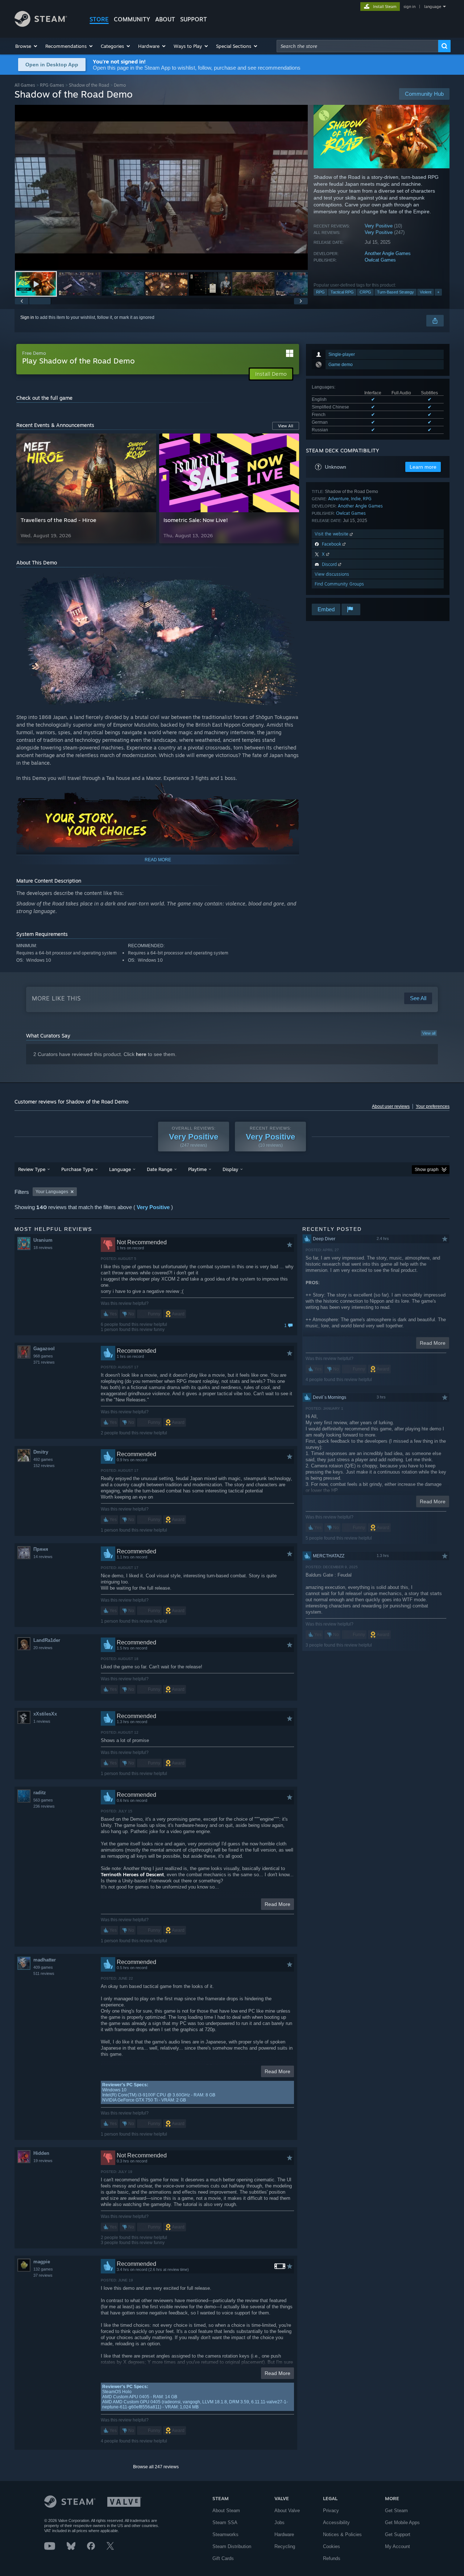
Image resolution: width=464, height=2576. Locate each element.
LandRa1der (47, 1640)
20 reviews (43, 1648)
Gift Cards (223, 2558)
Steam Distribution (232, 2546)
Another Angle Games (388, 253)
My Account (397, 2546)
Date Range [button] (159, 1169)
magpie (42, 2262)
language (433, 7)
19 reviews (43, 2161)
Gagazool (44, 1349)
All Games (25, 85)
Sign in (27, 317)
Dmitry (41, 1452)
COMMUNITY (132, 19)
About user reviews (391, 1106)
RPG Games (52, 85)
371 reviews (44, 1362)
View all (429, 1033)
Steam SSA (225, 2522)
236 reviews (44, 1806)
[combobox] (357, 46)
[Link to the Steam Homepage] (41, 25)
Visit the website (332, 534)
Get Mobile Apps (402, 2522)
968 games (43, 1356)
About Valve (287, 2511)
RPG (320, 292)
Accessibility (336, 2522)
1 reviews (42, 1721)
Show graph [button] (427, 1170)
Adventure (338, 499)
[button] (27, 46)
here (141, 1054)
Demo (120, 85)
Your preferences (433, 1106)
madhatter (45, 1960)
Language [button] (120, 1169)
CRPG (365, 292)
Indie (356, 499)
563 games (43, 1800)
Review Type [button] (32, 1169)
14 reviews (43, 1557)
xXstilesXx (45, 1714)
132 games (43, 2269)
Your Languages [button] (52, 1192)
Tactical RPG (342, 292)
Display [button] (230, 1169)
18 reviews (43, 1248)
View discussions (332, 574)
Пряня (41, 1549)
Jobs (279, 2522)
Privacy (331, 2511)
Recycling (285, 2546)
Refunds (332, 2558)
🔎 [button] (276, 580)
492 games (43, 1459)
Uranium (43, 1240)
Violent (426, 292)
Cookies (332, 2546)
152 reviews (44, 1466)
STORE (99, 19)
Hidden (41, 2153)
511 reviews (44, 1973)
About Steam (226, 2511)
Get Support (398, 2534)
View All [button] (286, 426)
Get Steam (396, 2511)
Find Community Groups (339, 584)
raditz (40, 1793)
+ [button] (438, 292)
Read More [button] (277, 1904)
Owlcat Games (380, 260)
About (165, 19)
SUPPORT (194, 19)
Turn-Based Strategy (395, 292)
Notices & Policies (342, 2534)
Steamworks (225, 2534)
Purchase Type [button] (77, 1169)
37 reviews (43, 2275)
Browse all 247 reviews (156, 2467)
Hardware (284, 2534)
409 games (43, 1967)
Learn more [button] (423, 467)
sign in (409, 7)
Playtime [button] (197, 1169)
